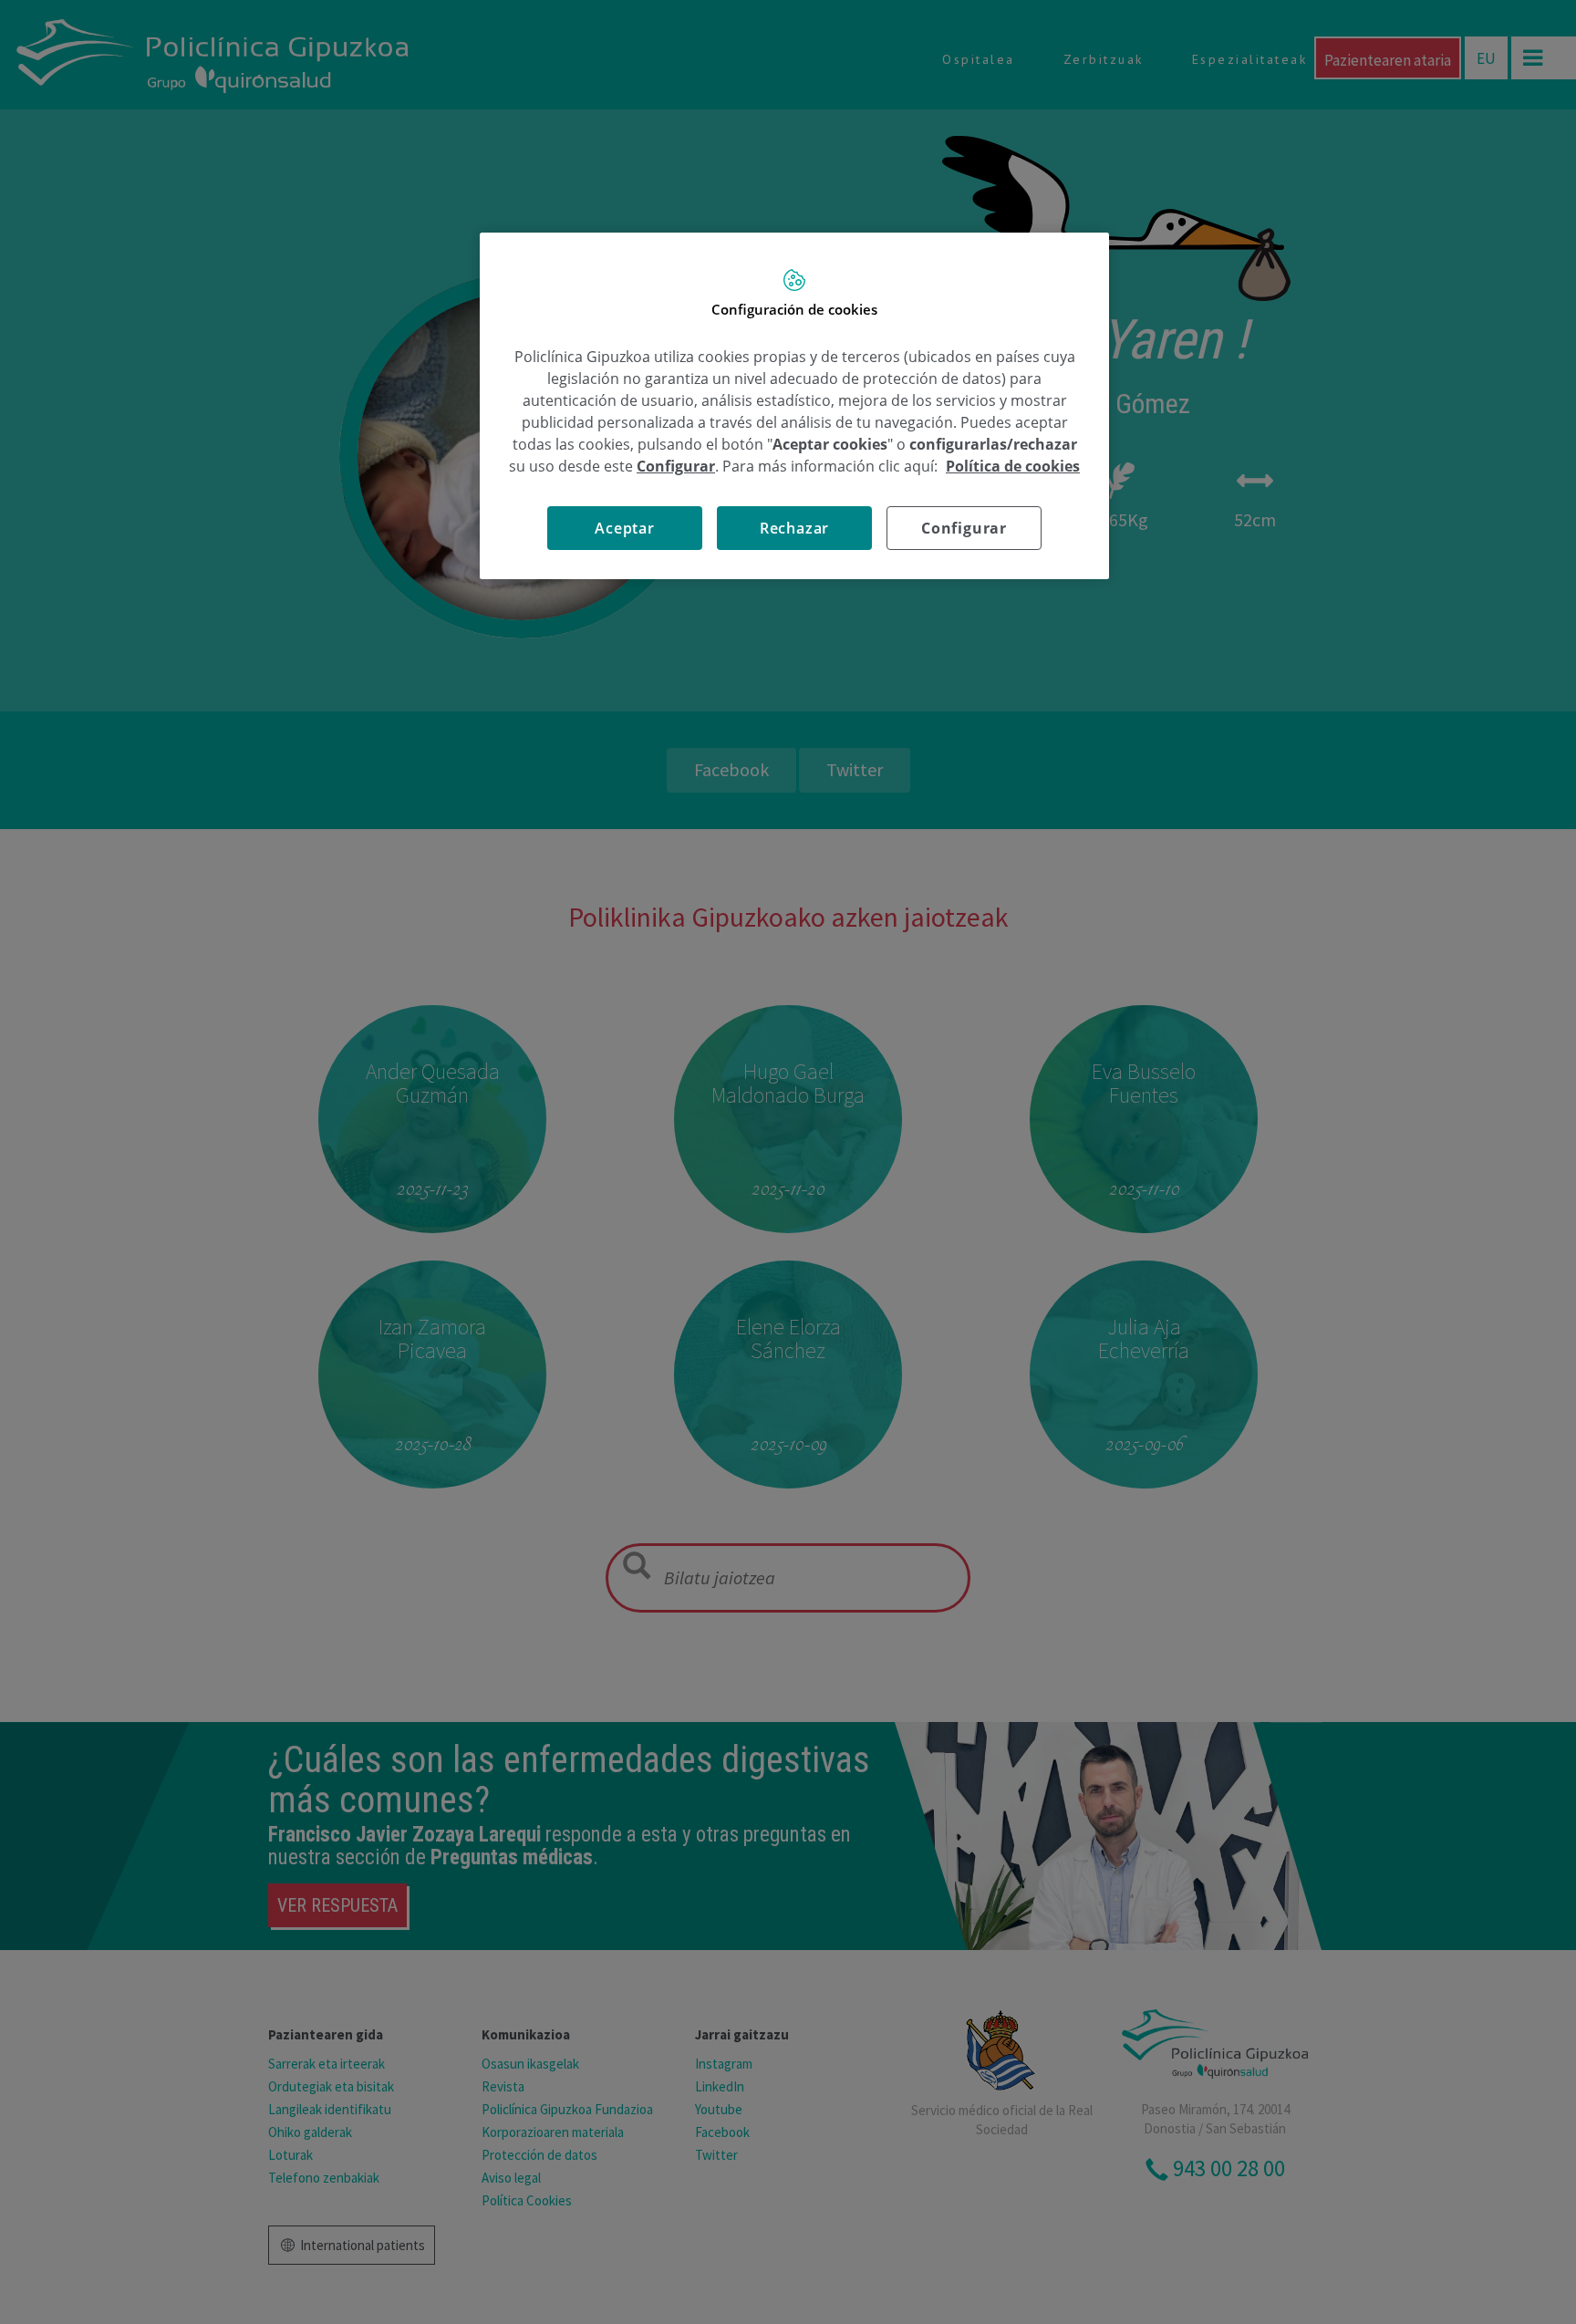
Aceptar (625, 528)
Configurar (964, 528)
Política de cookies (1013, 466)
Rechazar (794, 528)
